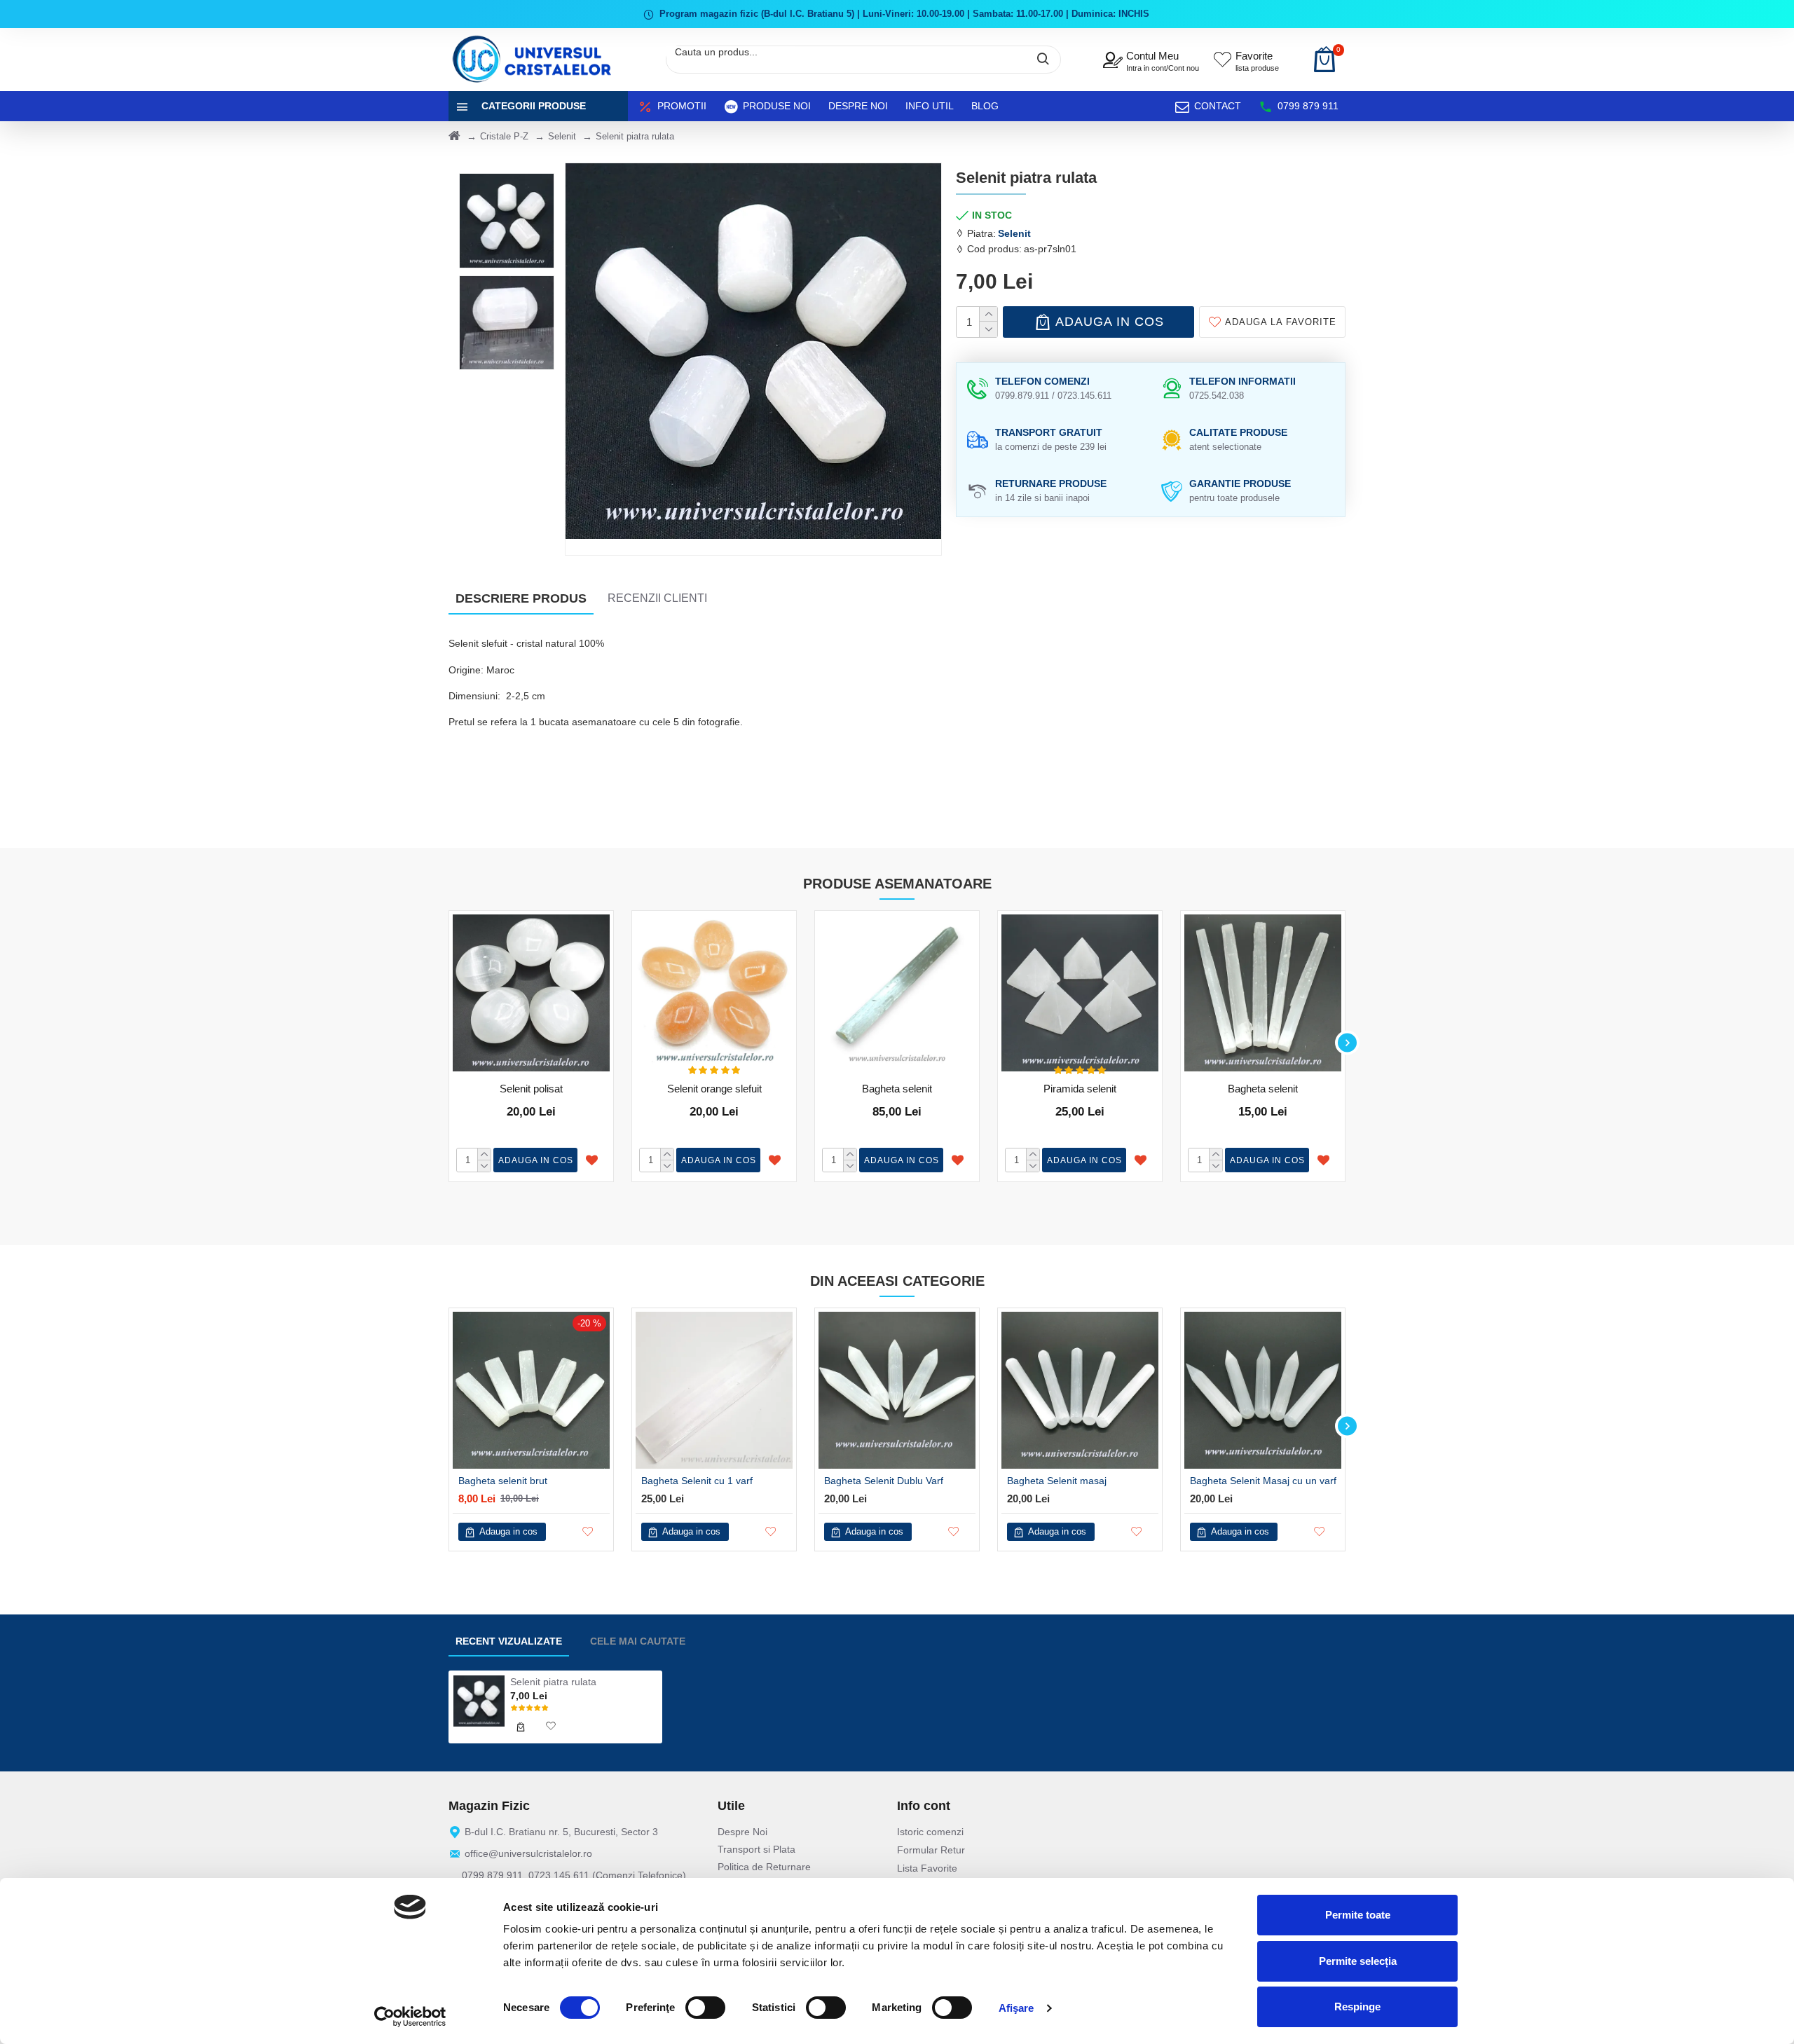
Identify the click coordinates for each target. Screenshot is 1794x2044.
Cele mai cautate (638, 1641)
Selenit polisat (531, 1089)
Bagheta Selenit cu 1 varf (697, 1481)
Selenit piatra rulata (553, 1682)
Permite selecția (1358, 1961)
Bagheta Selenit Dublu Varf (884, 1481)
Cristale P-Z (504, 136)
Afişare (1016, 2008)
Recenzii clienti (657, 598)
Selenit (562, 136)
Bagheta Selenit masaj (1057, 1481)
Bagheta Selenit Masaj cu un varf (1263, 1481)
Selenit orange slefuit (714, 1089)
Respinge (1357, 2007)
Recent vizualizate (509, 1641)
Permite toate (1358, 1915)
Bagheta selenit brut (503, 1481)
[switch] (705, 2008)
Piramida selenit (1080, 1089)
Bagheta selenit (897, 1089)
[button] (447, 1043)
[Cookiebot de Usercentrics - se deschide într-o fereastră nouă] (410, 2017)
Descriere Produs (521, 598)
